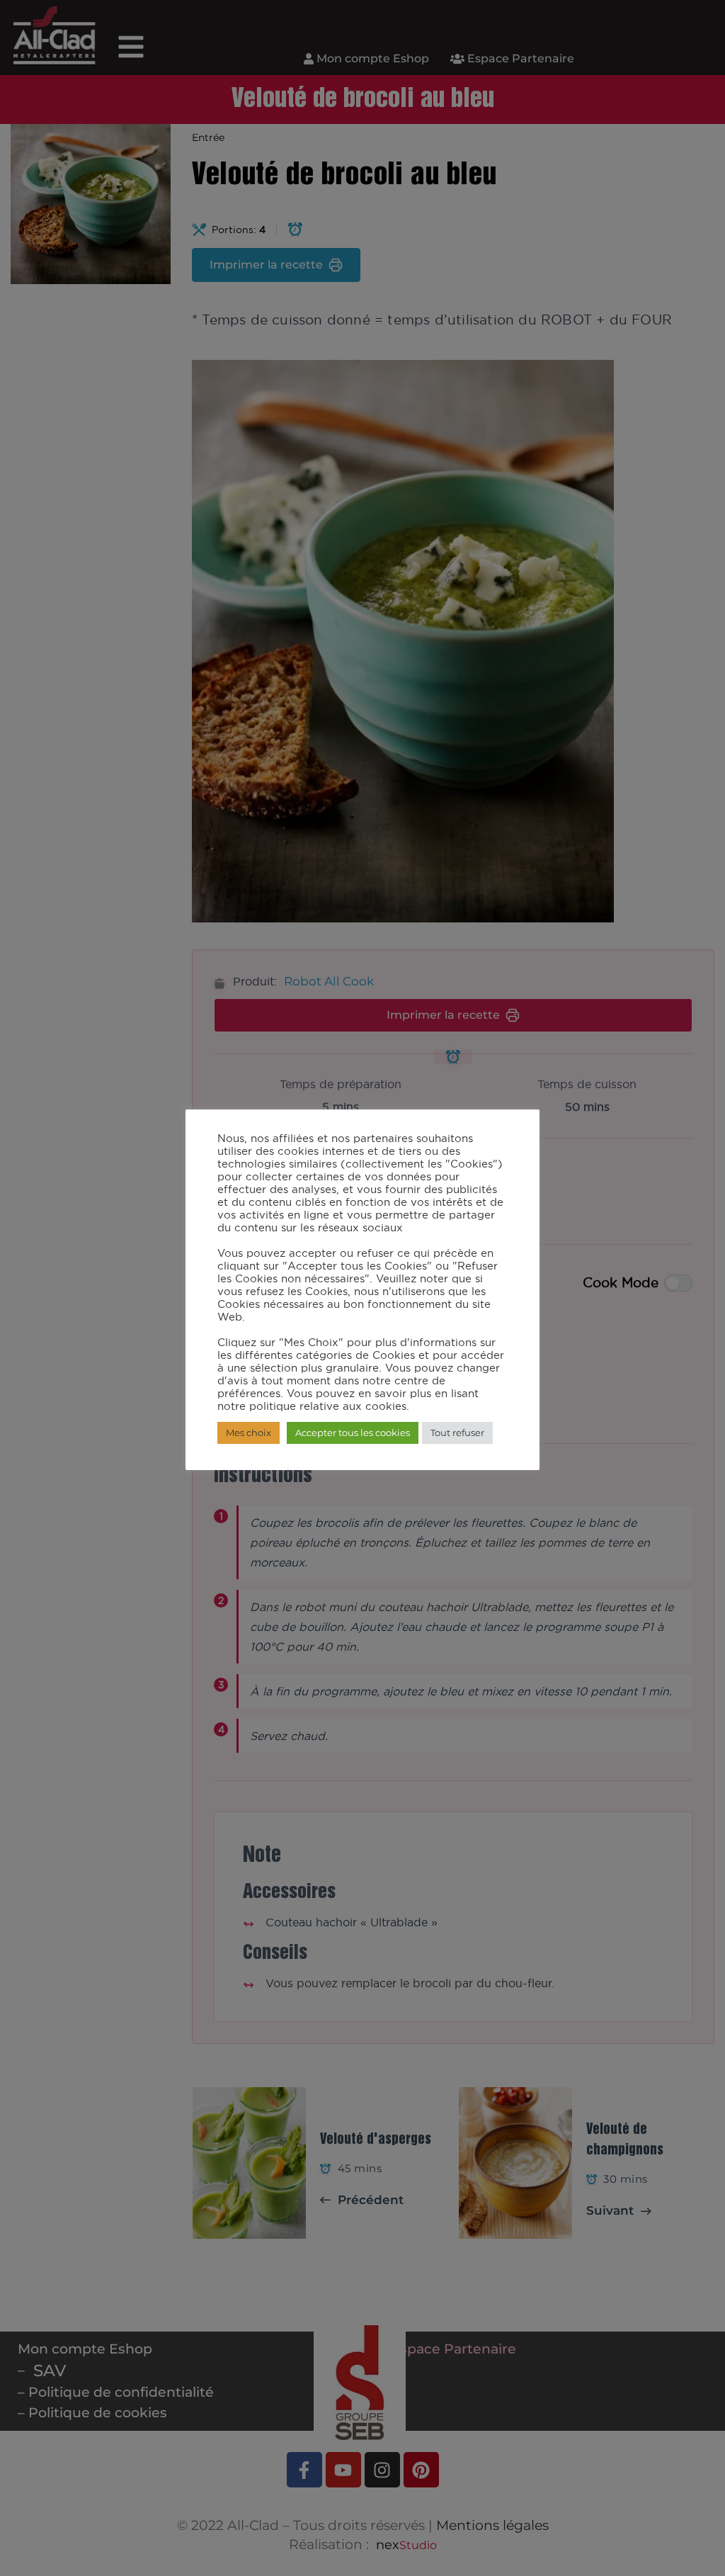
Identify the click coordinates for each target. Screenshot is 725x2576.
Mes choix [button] (249, 1433)
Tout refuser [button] (457, 1433)
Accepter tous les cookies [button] (353, 1433)
